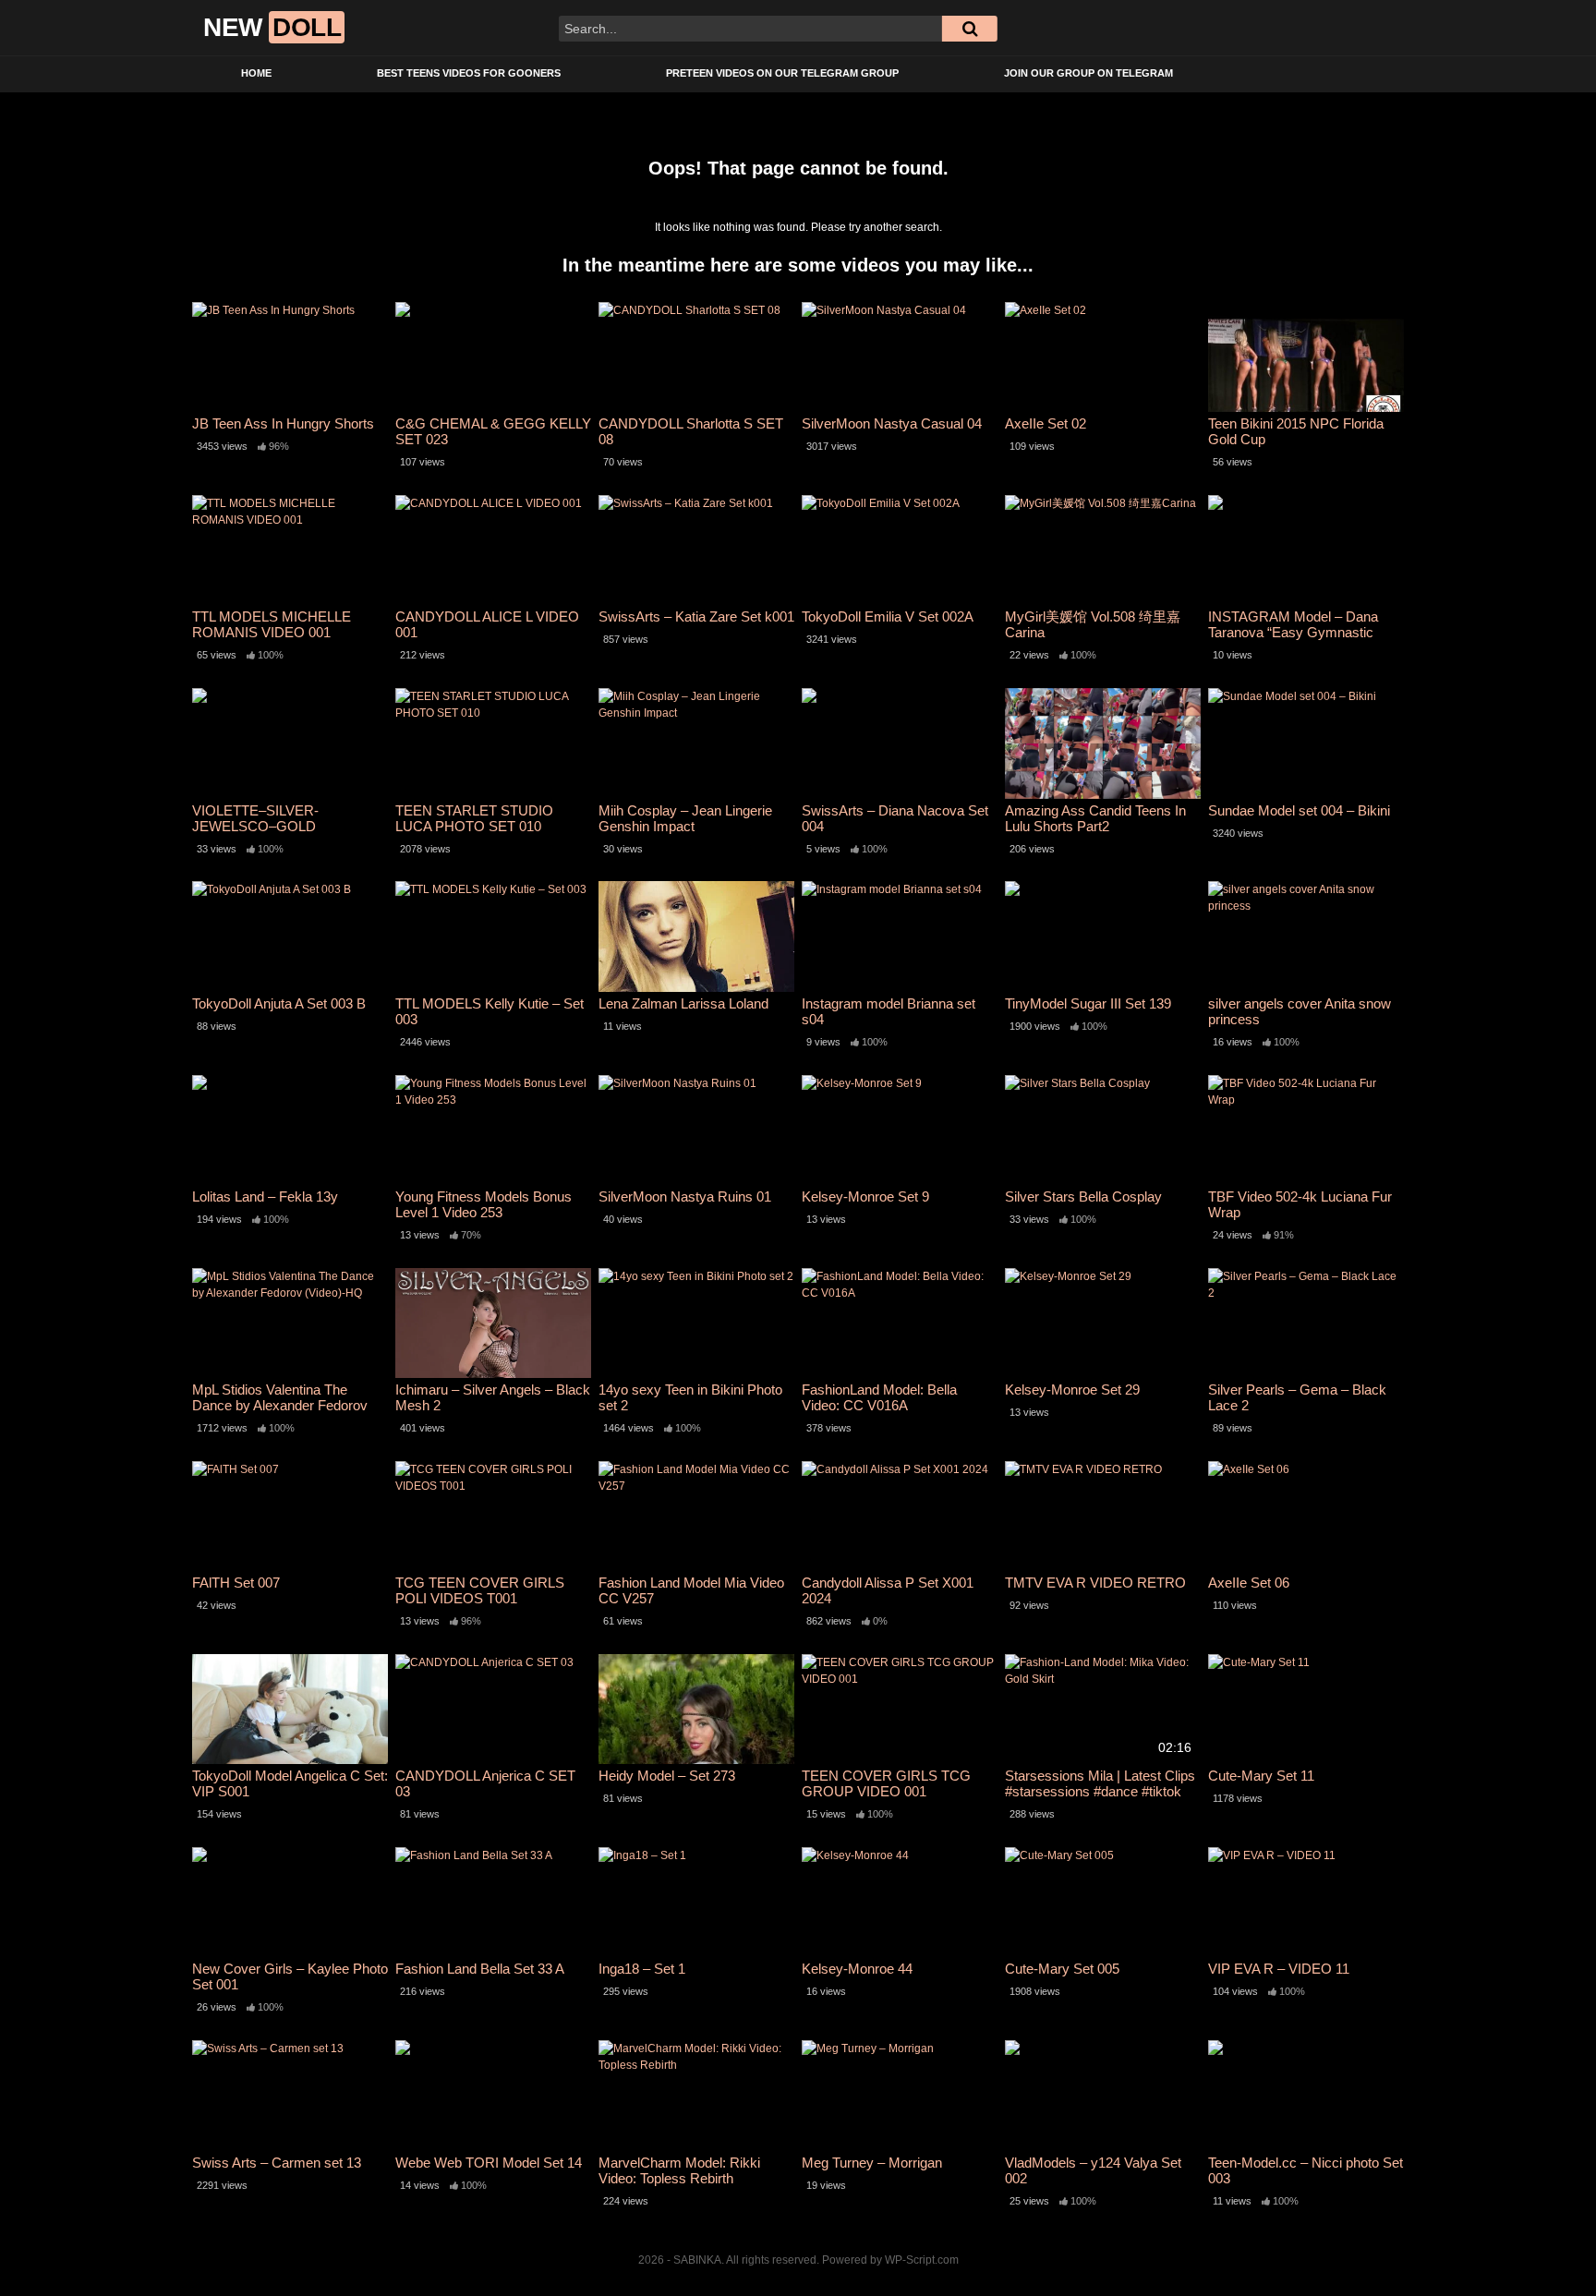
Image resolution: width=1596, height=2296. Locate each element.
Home (256, 73)
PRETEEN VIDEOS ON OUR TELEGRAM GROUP (782, 73)
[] (970, 29)
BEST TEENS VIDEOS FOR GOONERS (469, 73)
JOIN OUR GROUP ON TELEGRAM (1088, 73)
